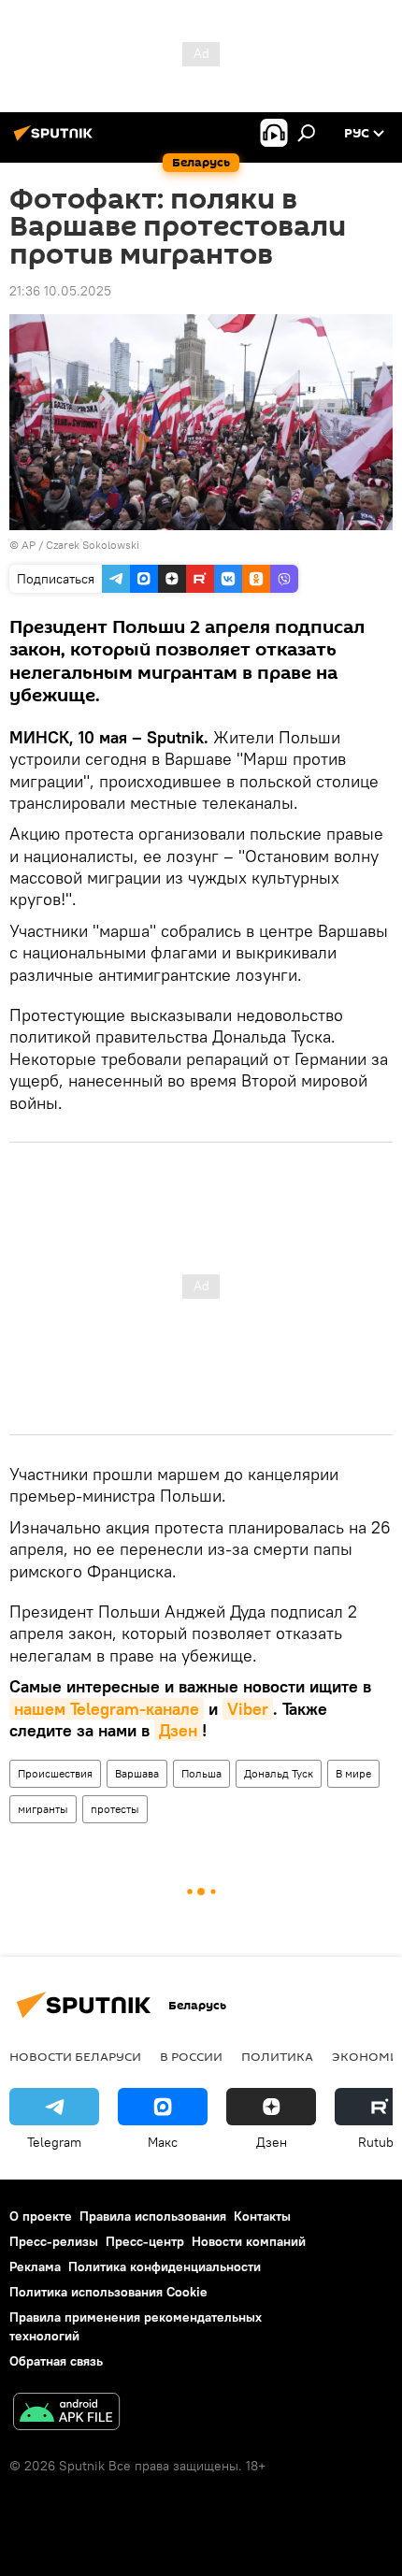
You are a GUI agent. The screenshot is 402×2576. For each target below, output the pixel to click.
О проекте (41, 2216)
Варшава (137, 1773)
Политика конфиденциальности (165, 2267)
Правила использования (153, 2216)
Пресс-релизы (54, 2241)
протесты (115, 1809)
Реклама (35, 2267)
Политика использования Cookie (108, 2292)
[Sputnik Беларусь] (56, 140)
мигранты (43, 1809)
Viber (248, 1709)
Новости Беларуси (75, 2056)
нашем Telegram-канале (107, 1709)
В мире (353, 1773)
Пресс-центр (145, 2241)
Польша (201, 1773)
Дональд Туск (279, 1773)
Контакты (262, 2216)
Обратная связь (56, 2361)
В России (191, 2056)
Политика (277, 2056)
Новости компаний (249, 2241)
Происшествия (55, 1773)
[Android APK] (66, 2414)
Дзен (178, 1730)
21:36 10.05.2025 (60, 291)
